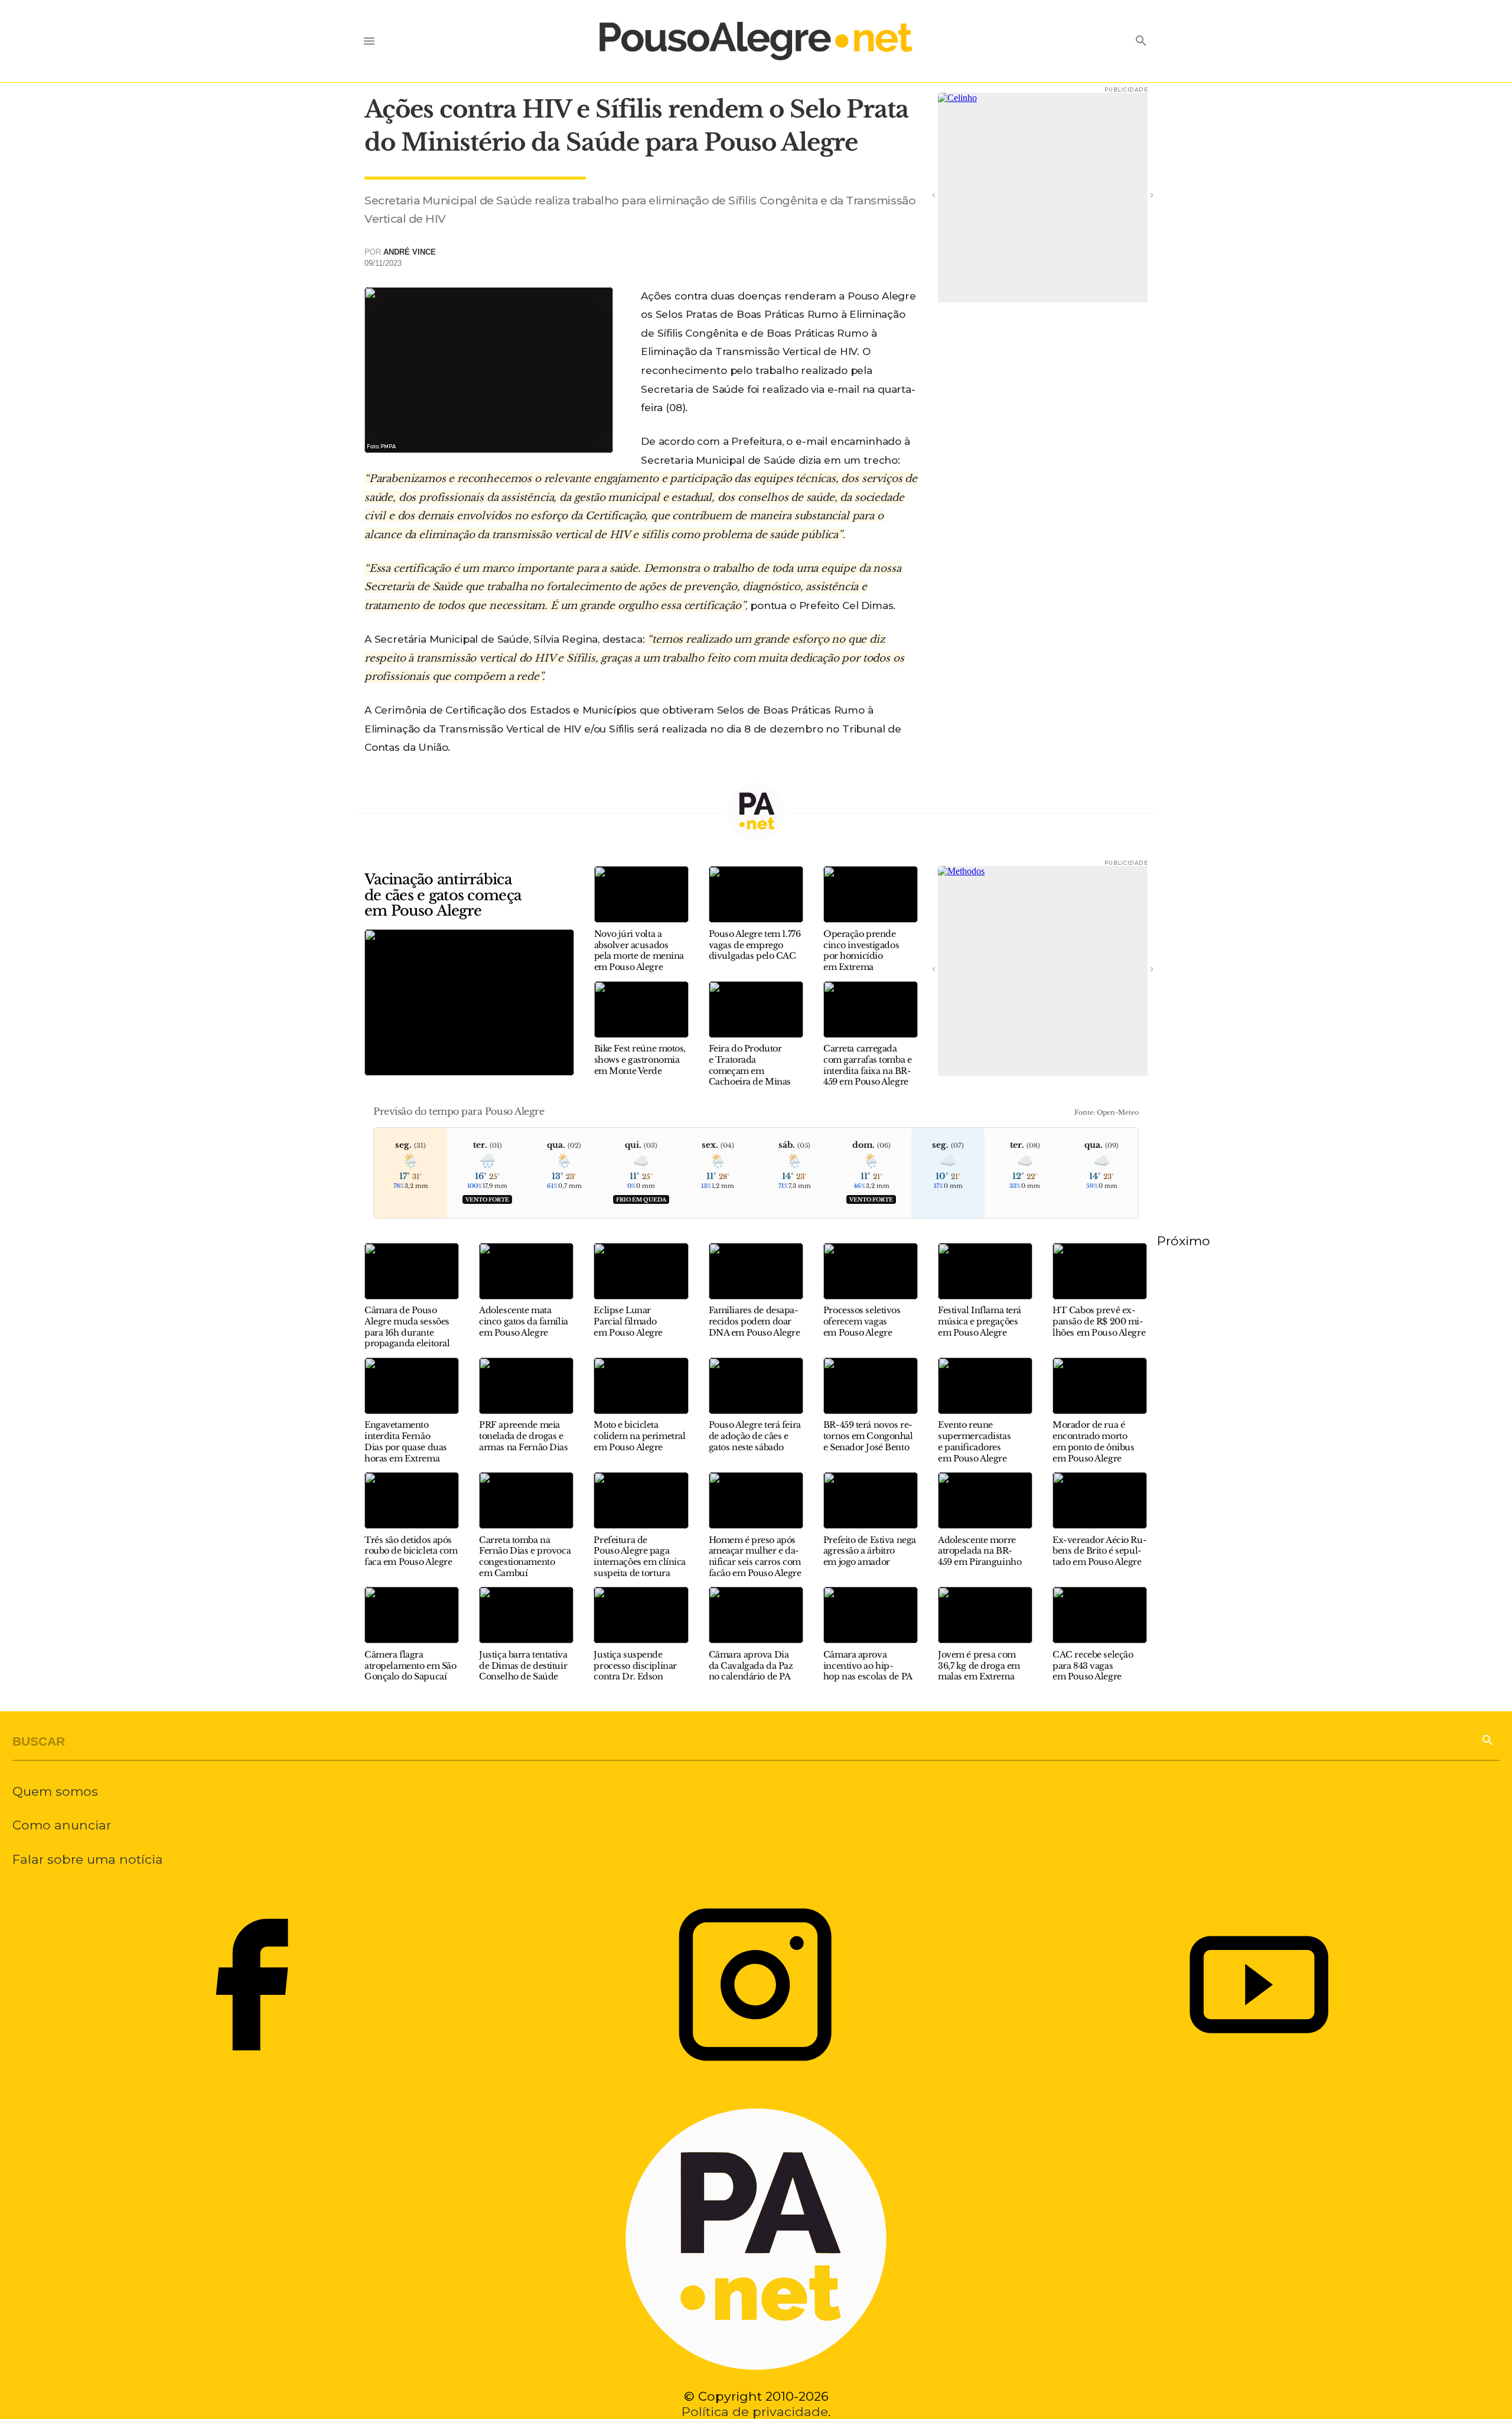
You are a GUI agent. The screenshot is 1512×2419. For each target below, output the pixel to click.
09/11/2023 (383, 263)
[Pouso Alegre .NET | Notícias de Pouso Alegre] (756, 41)
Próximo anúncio (1136, 194)
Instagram (755, 1985)
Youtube (1259, 1985)
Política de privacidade (755, 2411)
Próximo (1184, 1241)
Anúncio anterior (950, 194)
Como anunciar (62, 1825)
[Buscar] (1487, 1739)
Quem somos (55, 1791)
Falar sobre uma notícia (88, 1859)
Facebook (252, 1985)
